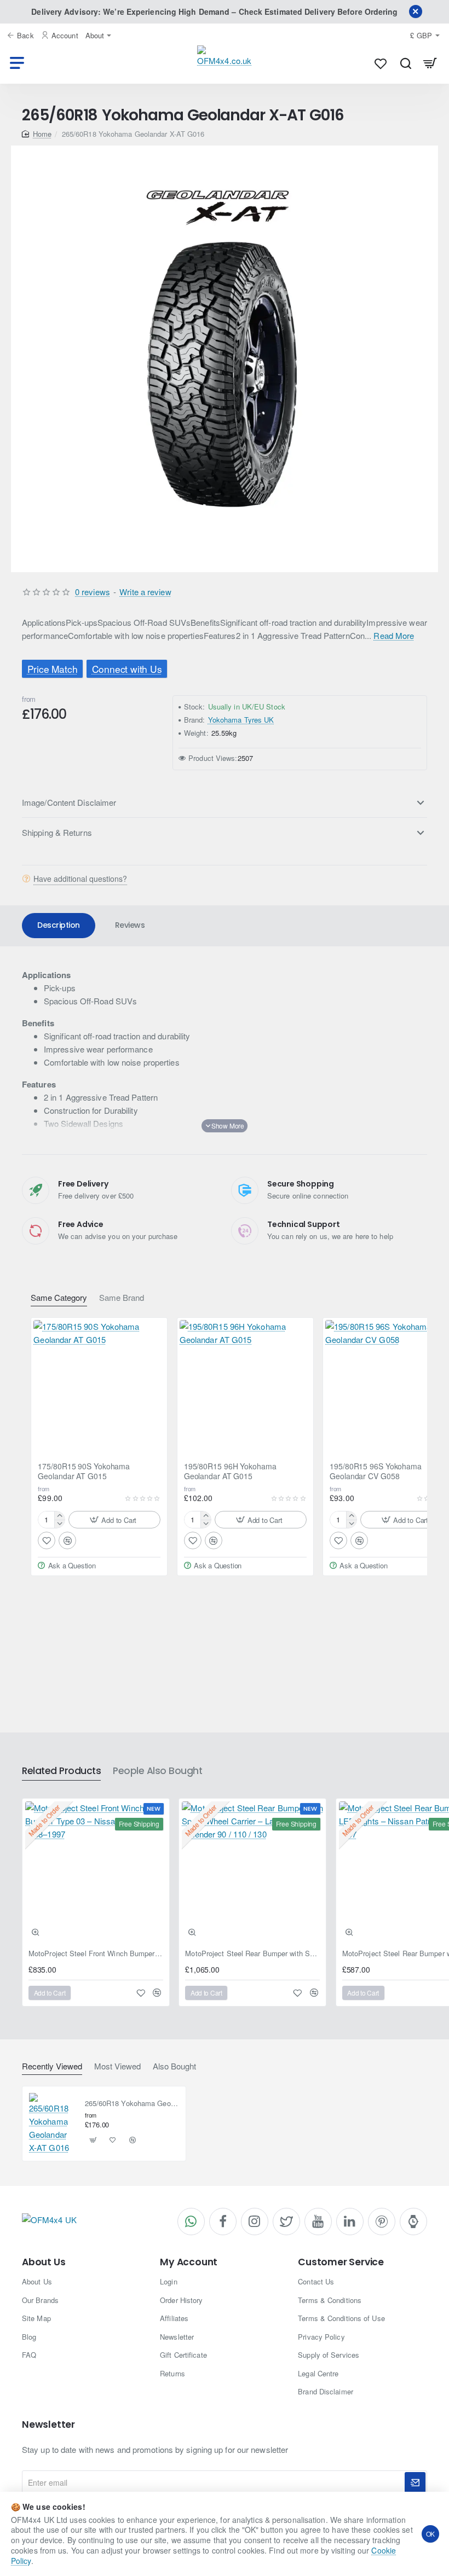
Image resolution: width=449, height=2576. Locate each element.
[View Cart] (430, 63)
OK (431, 2534)
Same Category (59, 1298)
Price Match (53, 669)
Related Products (61, 1771)
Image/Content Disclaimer (69, 802)
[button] (114, 1520)
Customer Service (341, 2262)
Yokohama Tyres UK (241, 720)
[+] (59, 1516)
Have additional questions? (80, 879)
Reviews (130, 925)
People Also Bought (157, 1771)
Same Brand (122, 1298)
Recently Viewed (52, 2066)
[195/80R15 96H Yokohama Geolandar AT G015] (245, 1386)
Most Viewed (117, 2066)
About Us (44, 2262)
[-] (59, 1524)
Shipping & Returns (57, 832)
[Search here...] (405, 63)
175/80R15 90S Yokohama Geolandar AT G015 (84, 1471)
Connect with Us (127, 669)
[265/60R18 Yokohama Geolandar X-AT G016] (53, 2124)
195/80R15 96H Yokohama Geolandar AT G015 (230, 1471)
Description (59, 925)
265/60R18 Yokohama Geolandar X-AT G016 (132, 2104)
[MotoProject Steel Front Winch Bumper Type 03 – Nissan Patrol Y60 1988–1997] (96, 1872)
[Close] (416, 11)
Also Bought (174, 2066)
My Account (189, 2262)
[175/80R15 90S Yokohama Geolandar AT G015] (99, 1386)
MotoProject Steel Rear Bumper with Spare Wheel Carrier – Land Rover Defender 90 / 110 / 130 (252, 1954)
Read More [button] (394, 635)
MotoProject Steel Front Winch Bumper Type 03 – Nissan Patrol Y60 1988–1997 (96, 1954)
